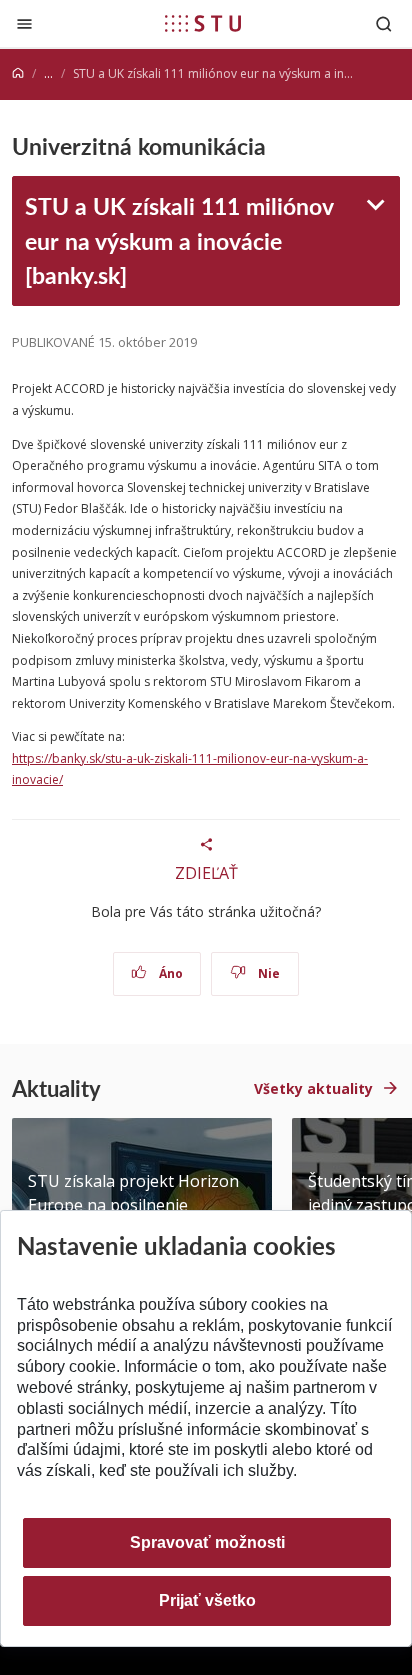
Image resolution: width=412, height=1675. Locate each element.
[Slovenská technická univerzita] (203, 23)
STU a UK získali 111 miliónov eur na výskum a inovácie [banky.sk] (179, 240)
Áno (169, 973)
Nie (267, 973)
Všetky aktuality (313, 1088)
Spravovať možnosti (207, 1542)
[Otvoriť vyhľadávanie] (384, 23)
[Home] (18, 73)
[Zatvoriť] (24, 23)
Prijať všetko (207, 1600)
